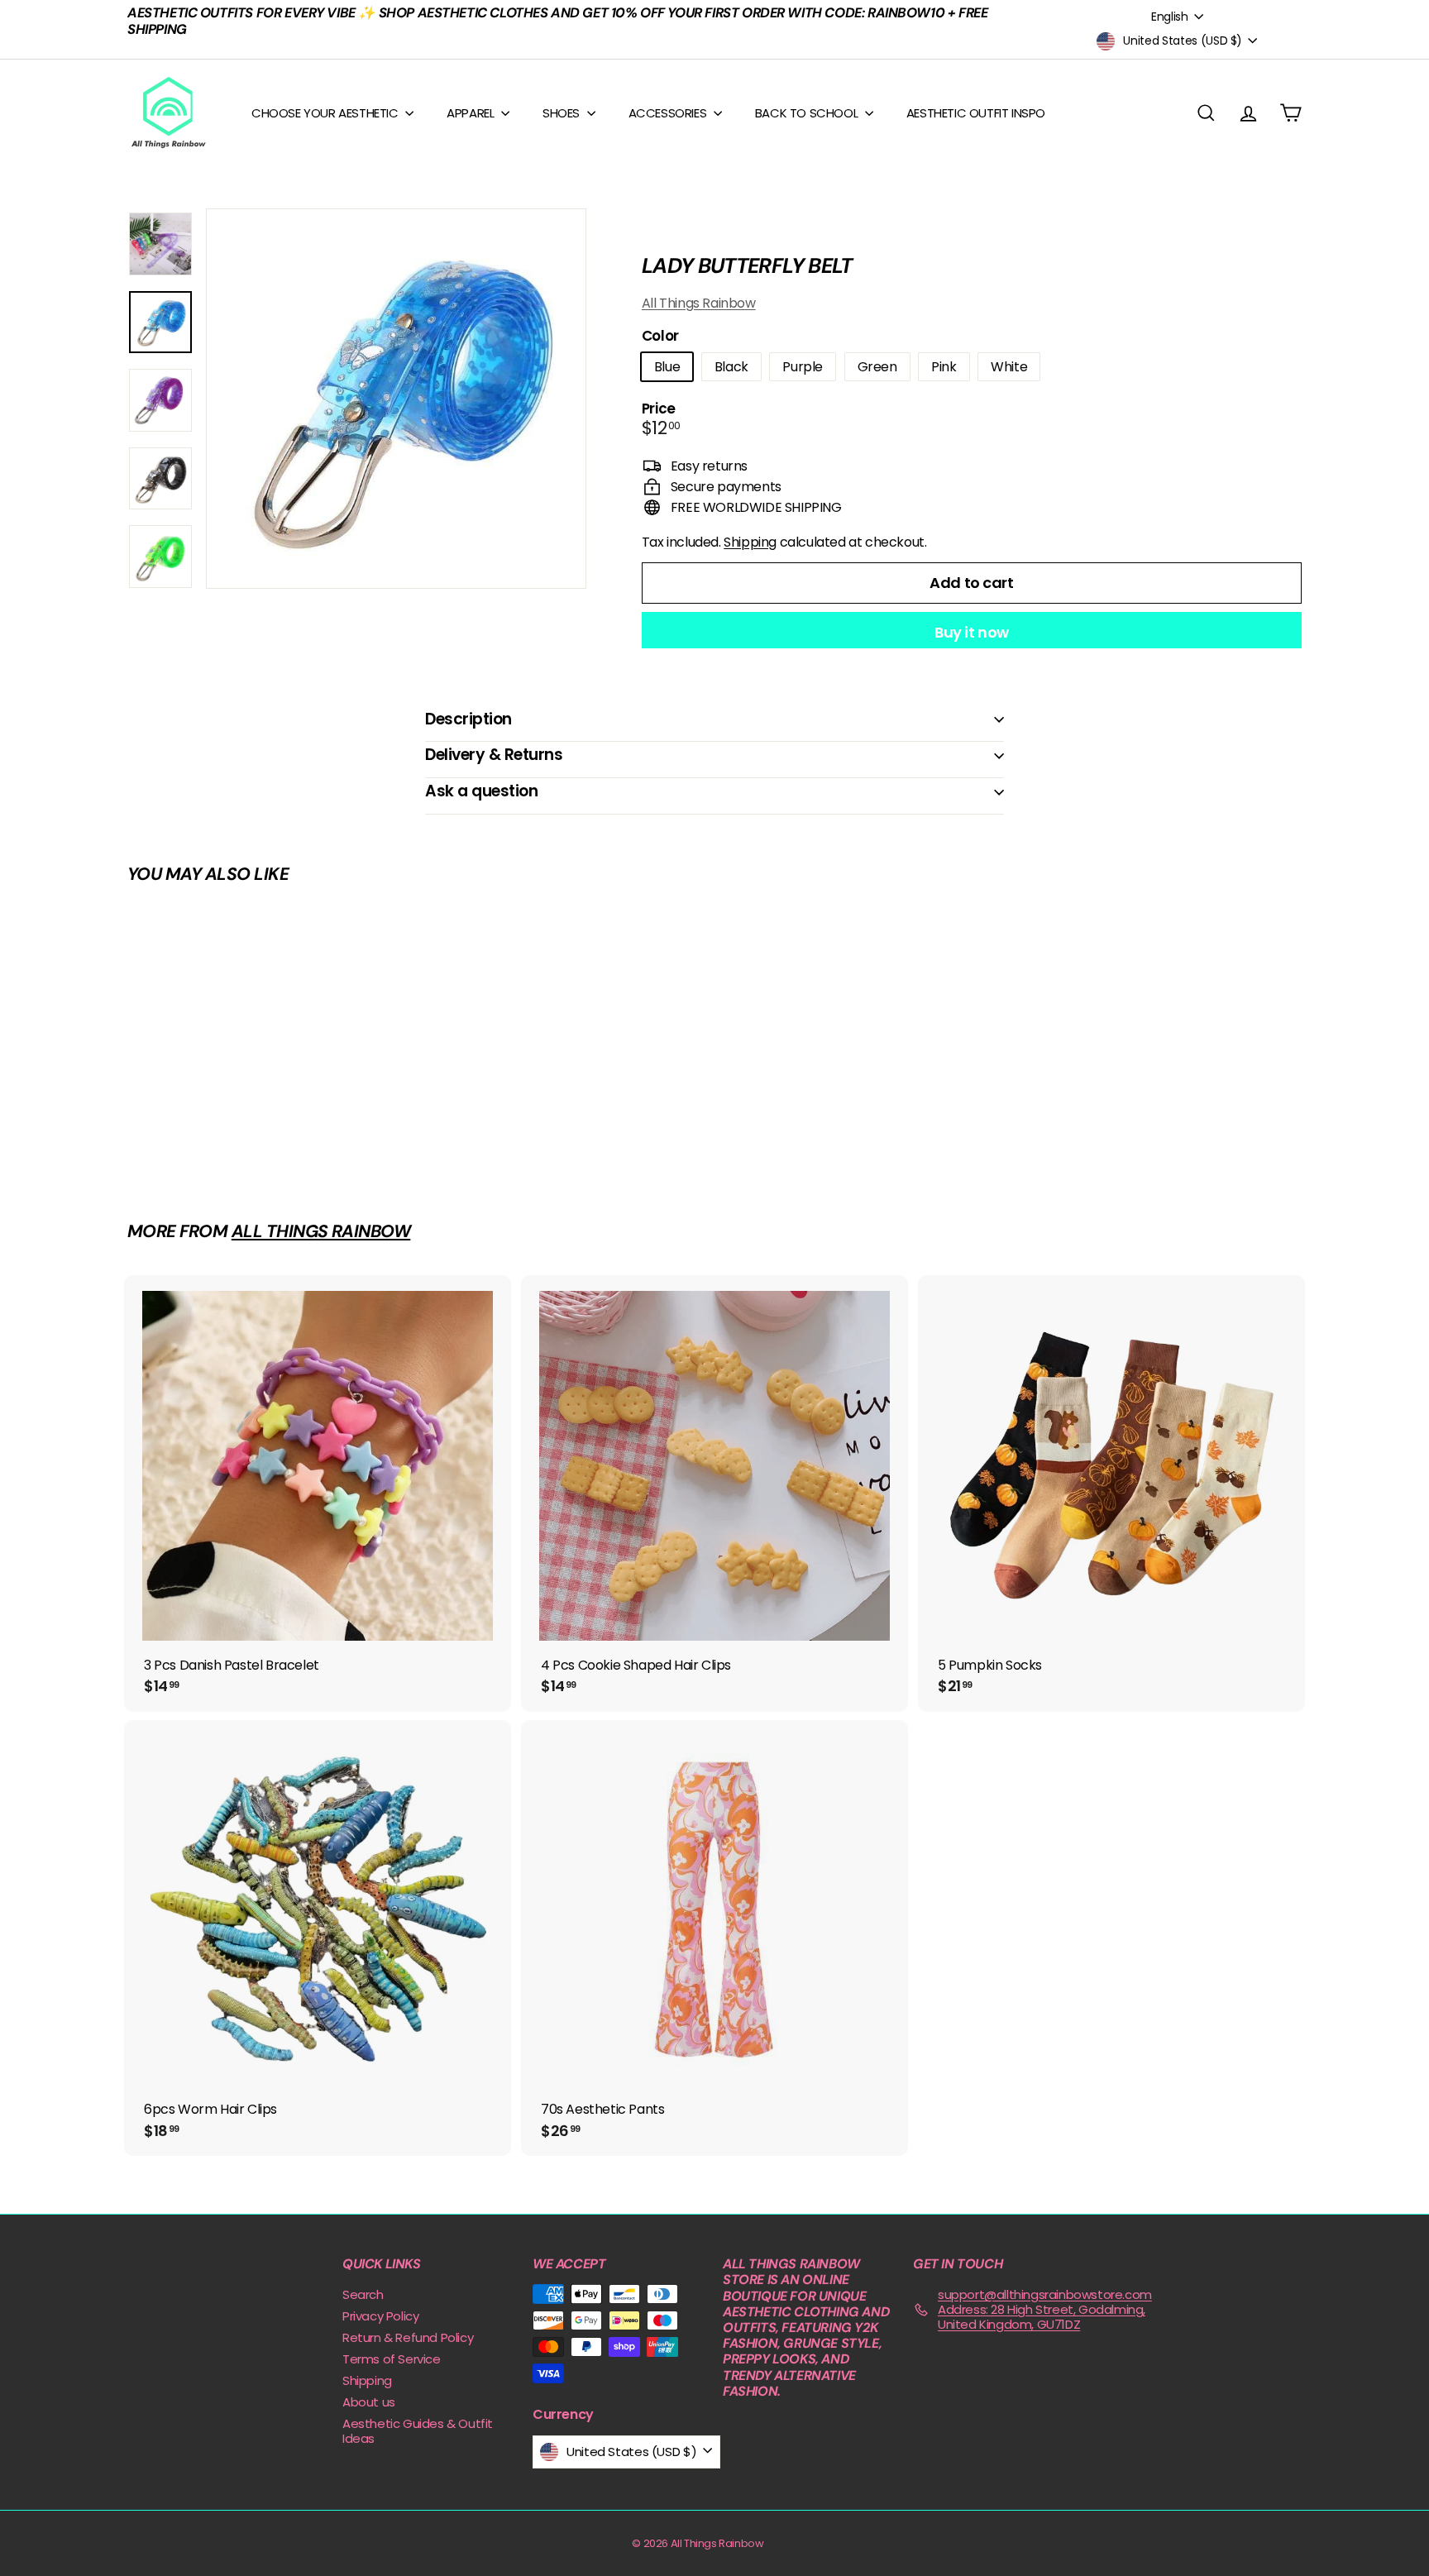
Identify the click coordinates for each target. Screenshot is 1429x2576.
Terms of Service (392, 2359)
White (1009, 367)
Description (468, 719)
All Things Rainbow (699, 303)
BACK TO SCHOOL (808, 113)
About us (369, 2402)
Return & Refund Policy (408, 2337)
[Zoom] (396, 399)
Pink (944, 367)
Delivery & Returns (494, 755)
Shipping (750, 542)
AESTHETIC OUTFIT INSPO (976, 113)
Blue (667, 367)
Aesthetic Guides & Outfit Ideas (418, 2431)
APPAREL (472, 113)
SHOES (563, 113)
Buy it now (972, 632)
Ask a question (481, 791)
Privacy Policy (380, 2316)
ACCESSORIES (669, 113)
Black (731, 367)
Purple (803, 367)
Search (363, 2294)
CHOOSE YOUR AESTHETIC (326, 113)
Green (877, 367)
